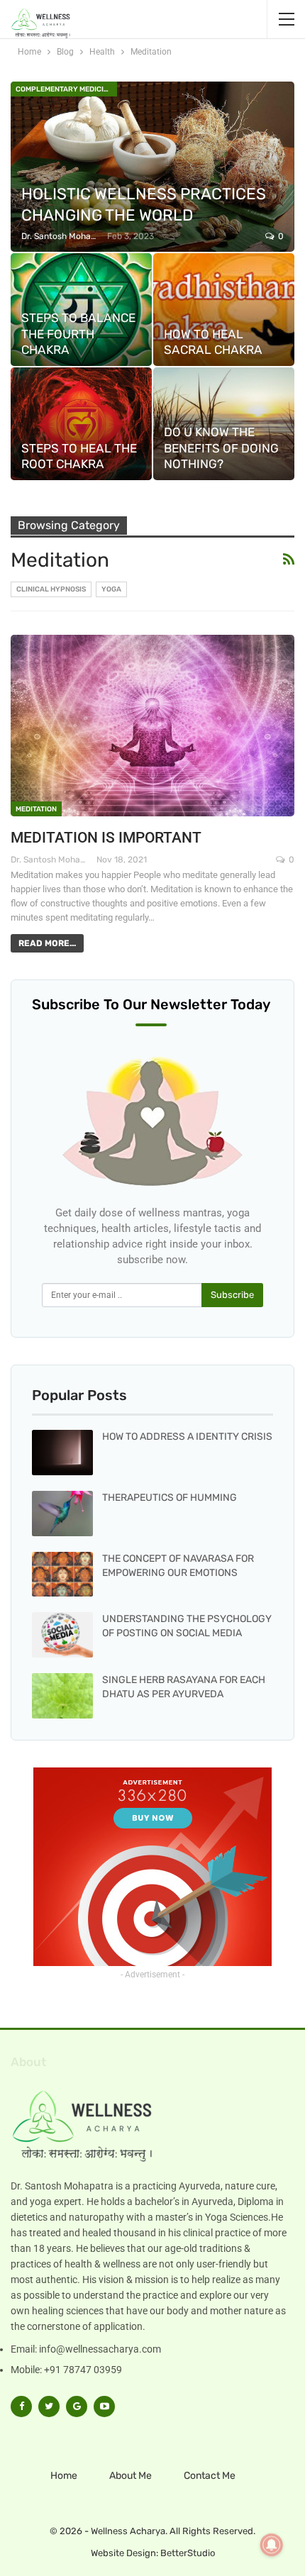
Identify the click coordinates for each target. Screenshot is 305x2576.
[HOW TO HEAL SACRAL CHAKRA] (224, 310)
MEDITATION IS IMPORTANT (106, 838)
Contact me (210, 2476)
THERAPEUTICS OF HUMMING (170, 1498)
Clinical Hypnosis (51, 589)
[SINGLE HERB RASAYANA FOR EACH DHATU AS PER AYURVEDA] (62, 1696)
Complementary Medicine (64, 89)
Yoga (111, 589)
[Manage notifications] (272, 2545)
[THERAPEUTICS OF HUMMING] (62, 1514)
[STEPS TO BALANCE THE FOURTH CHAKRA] (81, 310)
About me (131, 2476)
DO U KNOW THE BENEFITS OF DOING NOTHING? (221, 448)
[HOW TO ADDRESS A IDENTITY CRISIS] (62, 1453)
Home (64, 2476)
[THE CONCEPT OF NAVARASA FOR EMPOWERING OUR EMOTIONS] (62, 1575)
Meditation (36, 809)
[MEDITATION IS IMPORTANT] (152, 726)
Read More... (47, 943)
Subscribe (232, 1295)
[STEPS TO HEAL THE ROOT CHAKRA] (81, 424)
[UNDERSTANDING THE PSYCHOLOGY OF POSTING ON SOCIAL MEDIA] (62, 1635)
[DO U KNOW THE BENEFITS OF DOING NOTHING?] (224, 424)
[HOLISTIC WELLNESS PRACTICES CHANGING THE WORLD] (152, 167)
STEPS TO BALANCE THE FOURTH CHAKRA (78, 334)
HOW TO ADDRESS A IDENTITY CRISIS (187, 1437)
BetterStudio (188, 2553)
